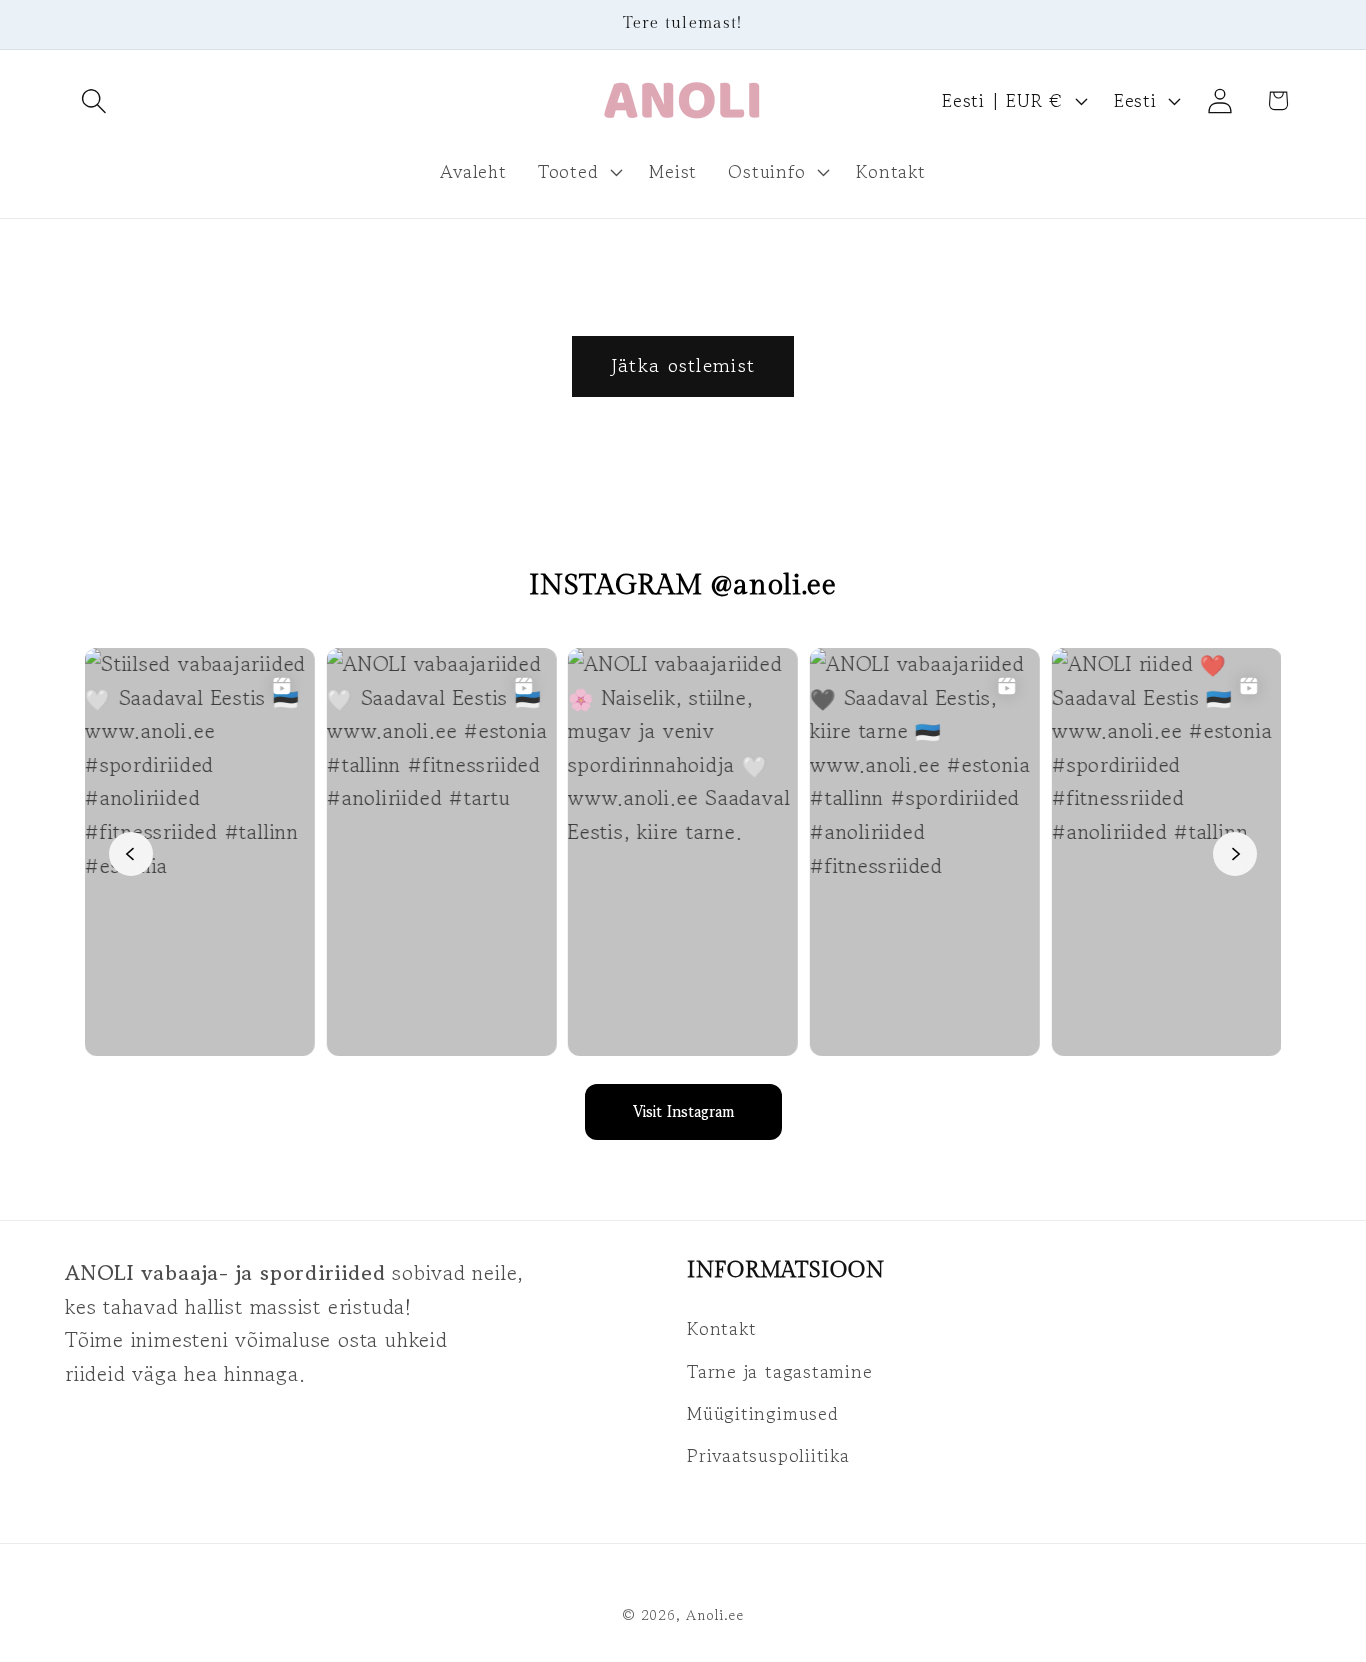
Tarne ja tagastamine (780, 1371)
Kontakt (721, 1328)
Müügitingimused (763, 1413)
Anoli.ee (715, 1613)
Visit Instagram (683, 1111)
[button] (93, 100)
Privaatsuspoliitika (768, 1456)
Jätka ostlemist (683, 365)
